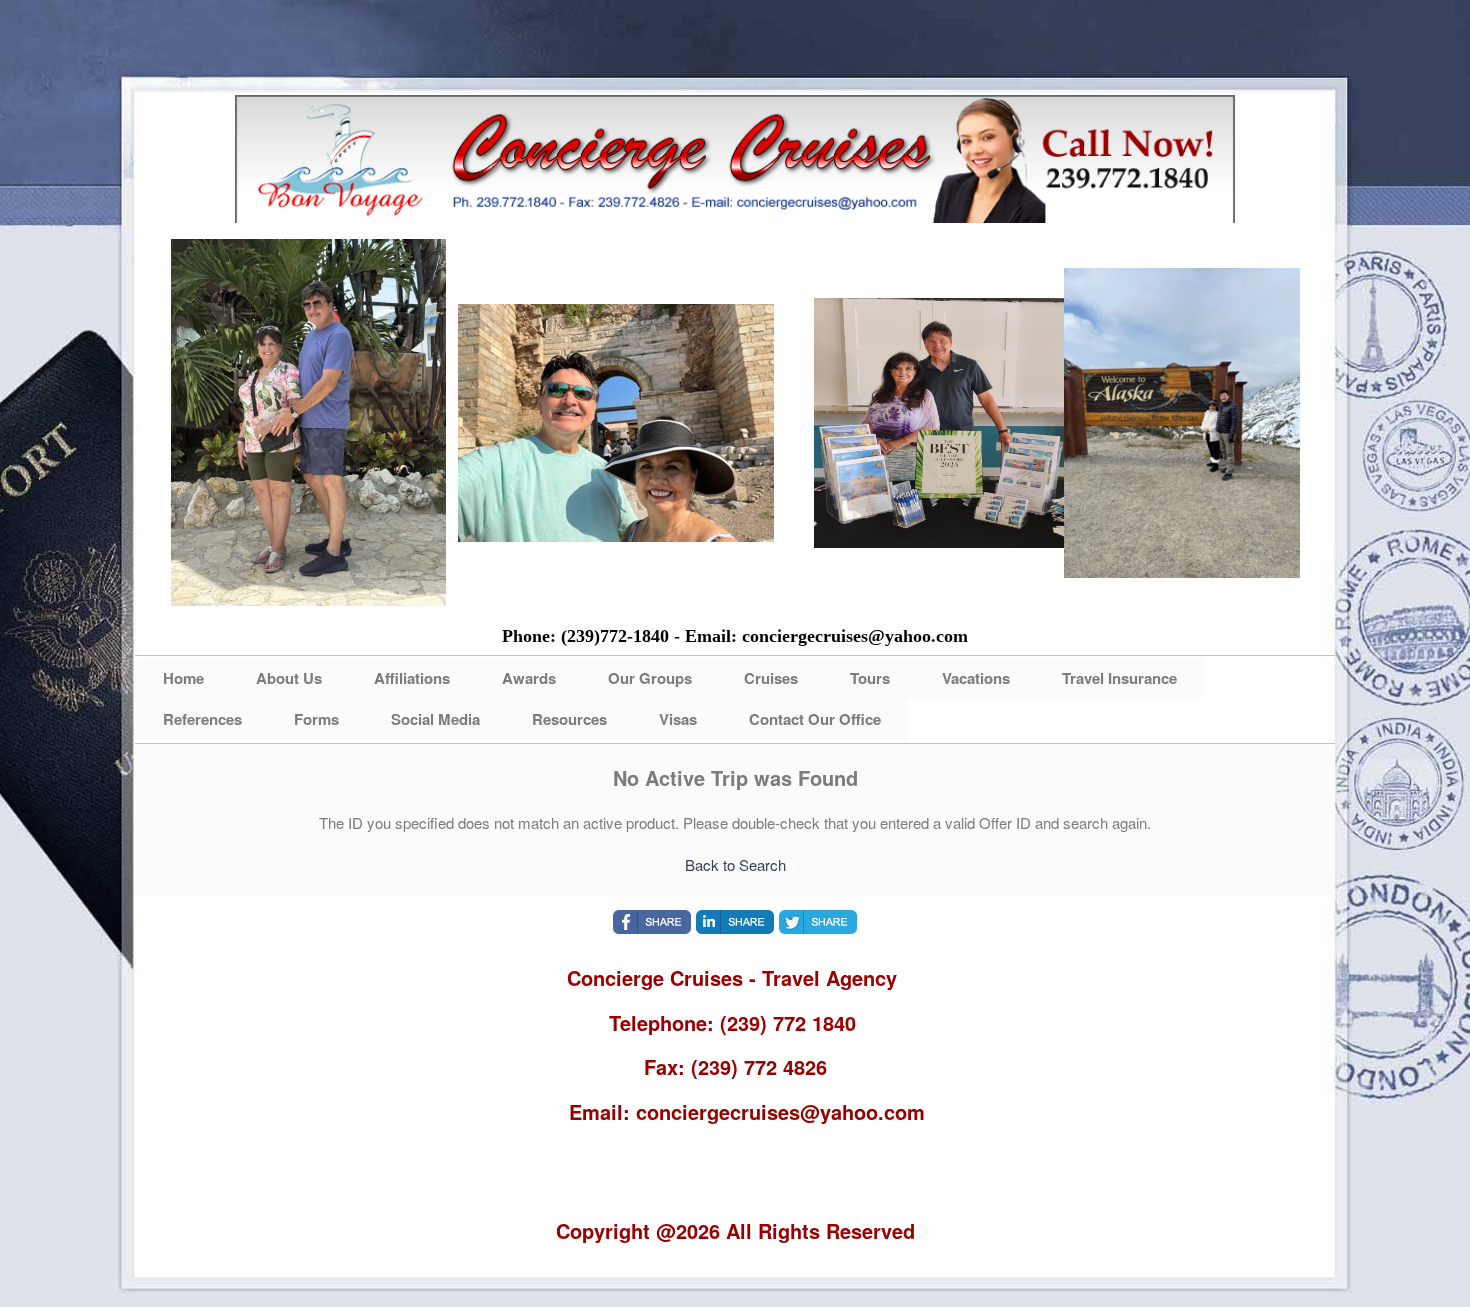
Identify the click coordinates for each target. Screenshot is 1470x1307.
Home (183, 678)
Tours (870, 678)
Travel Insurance (1119, 678)
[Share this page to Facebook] (652, 922)
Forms (316, 719)
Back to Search (735, 864)
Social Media (435, 719)
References (202, 719)
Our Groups (650, 678)
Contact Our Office (815, 719)
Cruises (771, 678)
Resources (569, 719)
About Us (289, 678)
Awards (529, 678)
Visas (678, 719)
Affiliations (412, 678)
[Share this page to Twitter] (818, 922)
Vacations (976, 678)
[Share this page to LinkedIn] (735, 922)
